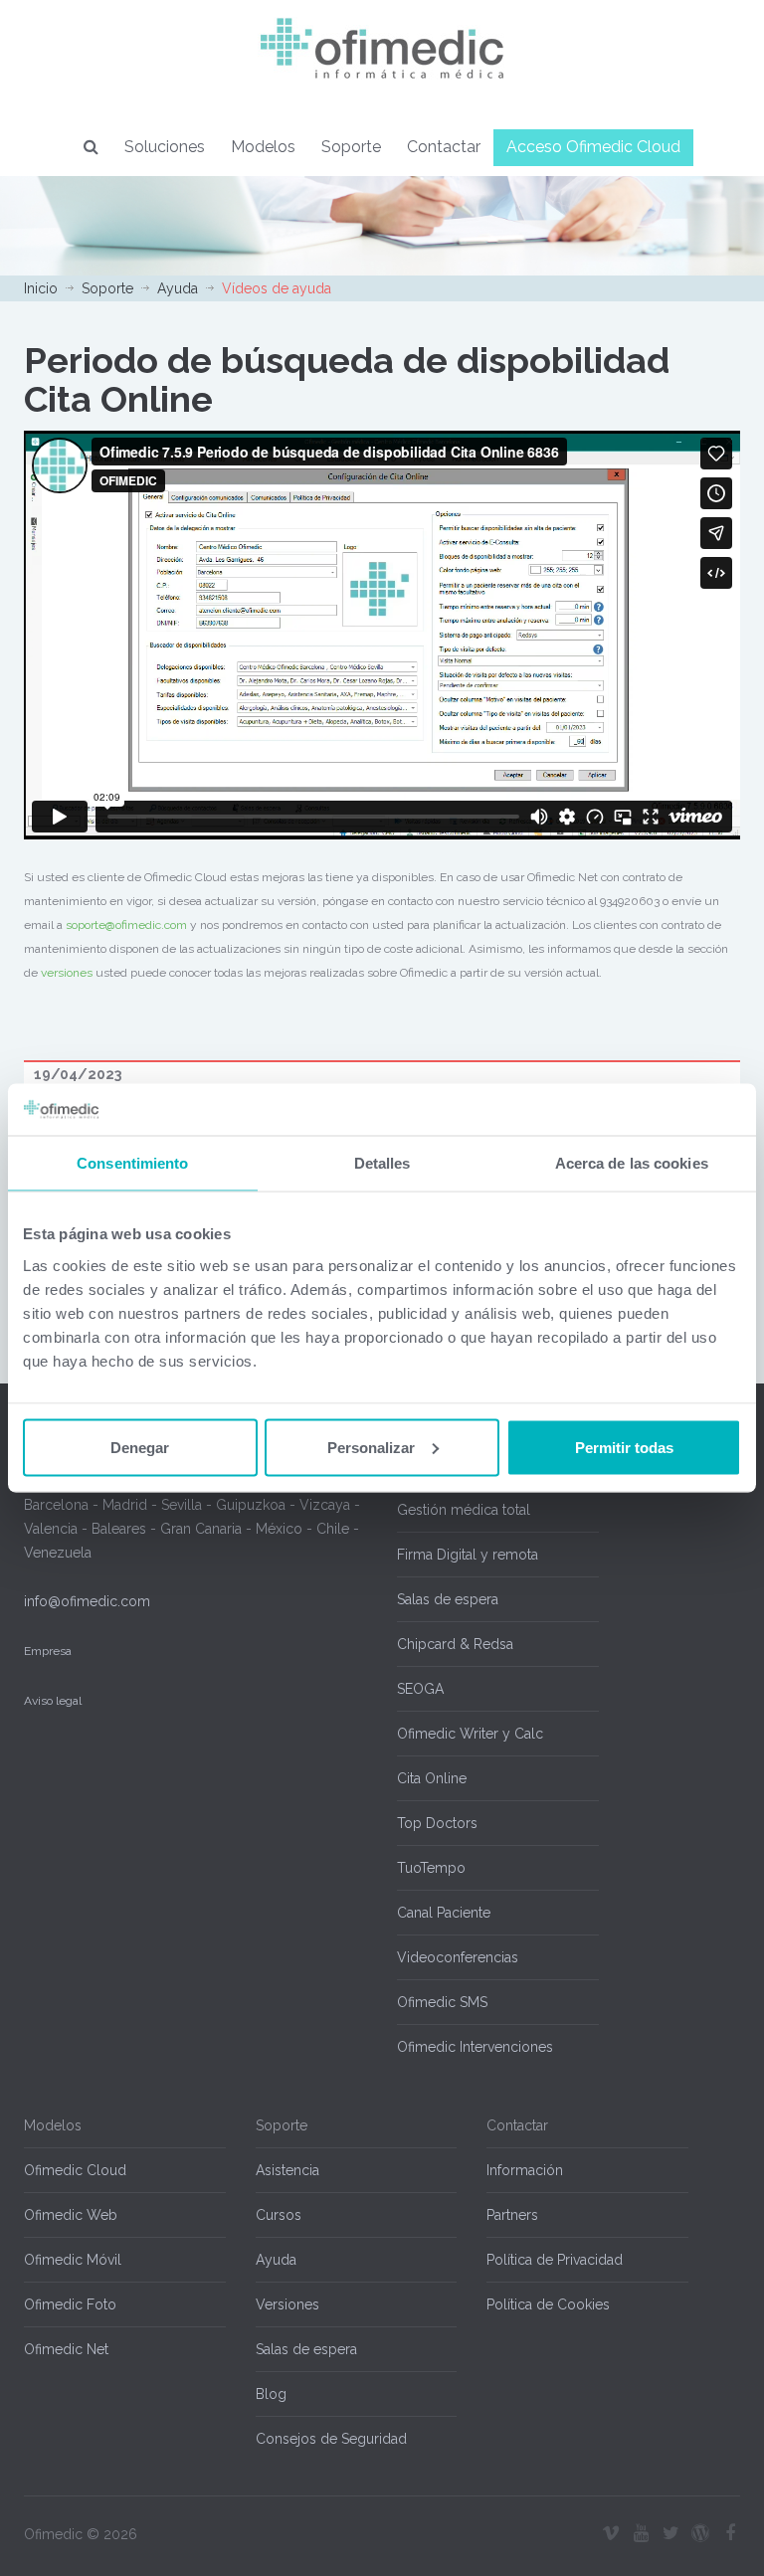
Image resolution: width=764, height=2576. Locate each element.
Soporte (351, 147)
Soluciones (165, 147)
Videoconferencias (458, 1957)
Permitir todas (624, 1447)
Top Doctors (437, 1823)
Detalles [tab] (382, 1163)
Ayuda (178, 288)
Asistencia (287, 2170)
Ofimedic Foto (70, 2304)
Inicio (41, 288)
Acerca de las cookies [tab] (632, 1163)
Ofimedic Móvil (73, 2260)
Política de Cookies (548, 2304)
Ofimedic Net (66, 2349)
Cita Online (432, 1778)
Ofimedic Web (71, 2215)
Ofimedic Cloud (75, 2170)
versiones (67, 973)
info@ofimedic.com (87, 1601)
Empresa (48, 1651)
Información (525, 2170)
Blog (271, 2394)
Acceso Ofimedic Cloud (593, 147)
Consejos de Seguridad (331, 2439)
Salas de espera (448, 1599)
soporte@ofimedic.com (126, 925)
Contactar (444, 147)
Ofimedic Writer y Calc (470, 1734)
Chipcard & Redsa (455, 1644)
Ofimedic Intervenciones (475, 2047)
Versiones (287, 2304)
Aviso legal (53, 1701)
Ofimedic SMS (442, 2002)
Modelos (263, 147)
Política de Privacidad (555, 2260)
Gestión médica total (464, 1510)
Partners (512, 2215)
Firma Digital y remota (468, 1555)
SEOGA (420, 1689)
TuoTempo (431, 1868)
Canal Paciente (444, 1913)
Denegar (140, 1447)
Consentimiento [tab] (132, 1163)
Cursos (279, 2215)
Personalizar (371, 1447)
